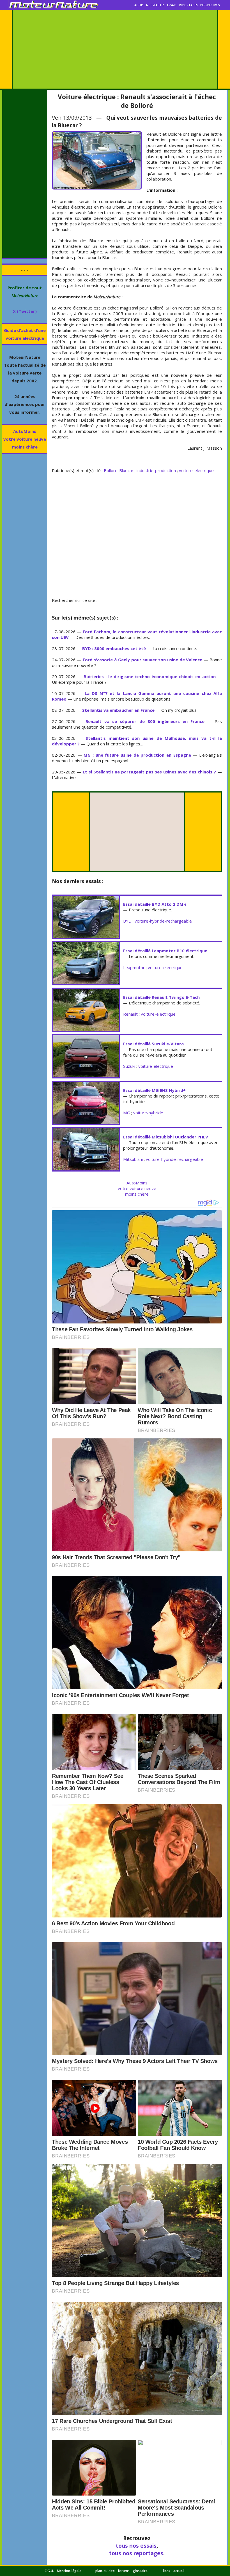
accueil (179, 2571)
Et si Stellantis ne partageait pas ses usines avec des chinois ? (149, 772)
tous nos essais (136, 2546)
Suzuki (129, 1066)
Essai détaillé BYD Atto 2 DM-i (155, 904)
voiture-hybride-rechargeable (163, 921)
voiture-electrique (196, 470)
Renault (130, 1014)
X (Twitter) (25, 311)
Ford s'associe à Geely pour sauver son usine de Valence (143, 660)
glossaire (140, 2571)
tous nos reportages (136, 2553)
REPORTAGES (188, 5)
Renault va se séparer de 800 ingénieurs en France (145, 721)
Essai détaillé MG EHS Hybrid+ (154, 1090)
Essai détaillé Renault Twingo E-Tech (161, 997)
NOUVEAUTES (155, 5)
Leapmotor (134, 967)
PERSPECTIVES (210, 5)
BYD (127, 921)
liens (167, 2571)
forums (124, 2571)
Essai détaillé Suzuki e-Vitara (153, 1044)
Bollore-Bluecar (119, 470)
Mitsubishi (133, 1159)
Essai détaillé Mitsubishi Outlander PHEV (166, 1137)
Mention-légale (69, 2571)
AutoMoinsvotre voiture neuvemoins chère (25, 439)
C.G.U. (49, 2571)
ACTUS (139, 5)
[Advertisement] (115, 49)
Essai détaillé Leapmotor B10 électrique (165, 951)
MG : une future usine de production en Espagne (137, 755)
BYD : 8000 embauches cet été (114, 648)
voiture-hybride (148, 1113)
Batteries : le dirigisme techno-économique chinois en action (150, 676)
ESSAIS (172, 5)
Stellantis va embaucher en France (118, 710)
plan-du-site (105, 2571)
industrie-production (156, 470)
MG (127, 1113)
